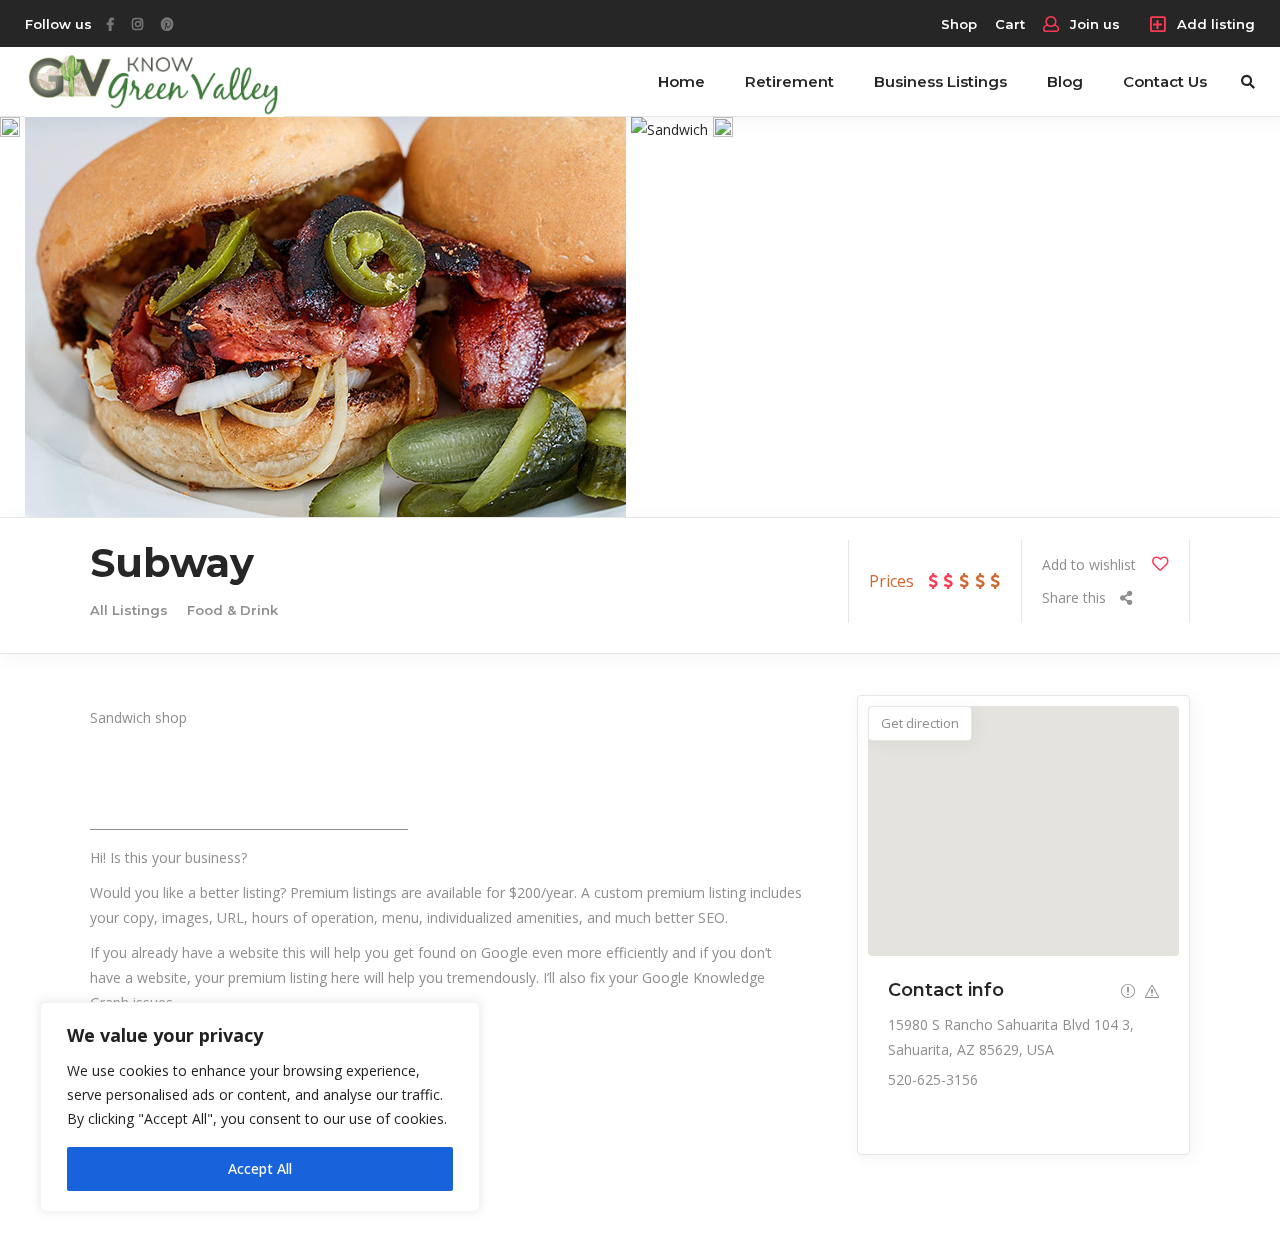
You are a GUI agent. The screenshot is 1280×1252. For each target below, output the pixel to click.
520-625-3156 (933, 1079)
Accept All (260, 1168)
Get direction (920, 723)
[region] (260, 1107)
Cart (1010, 24)
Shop (959, 24)
